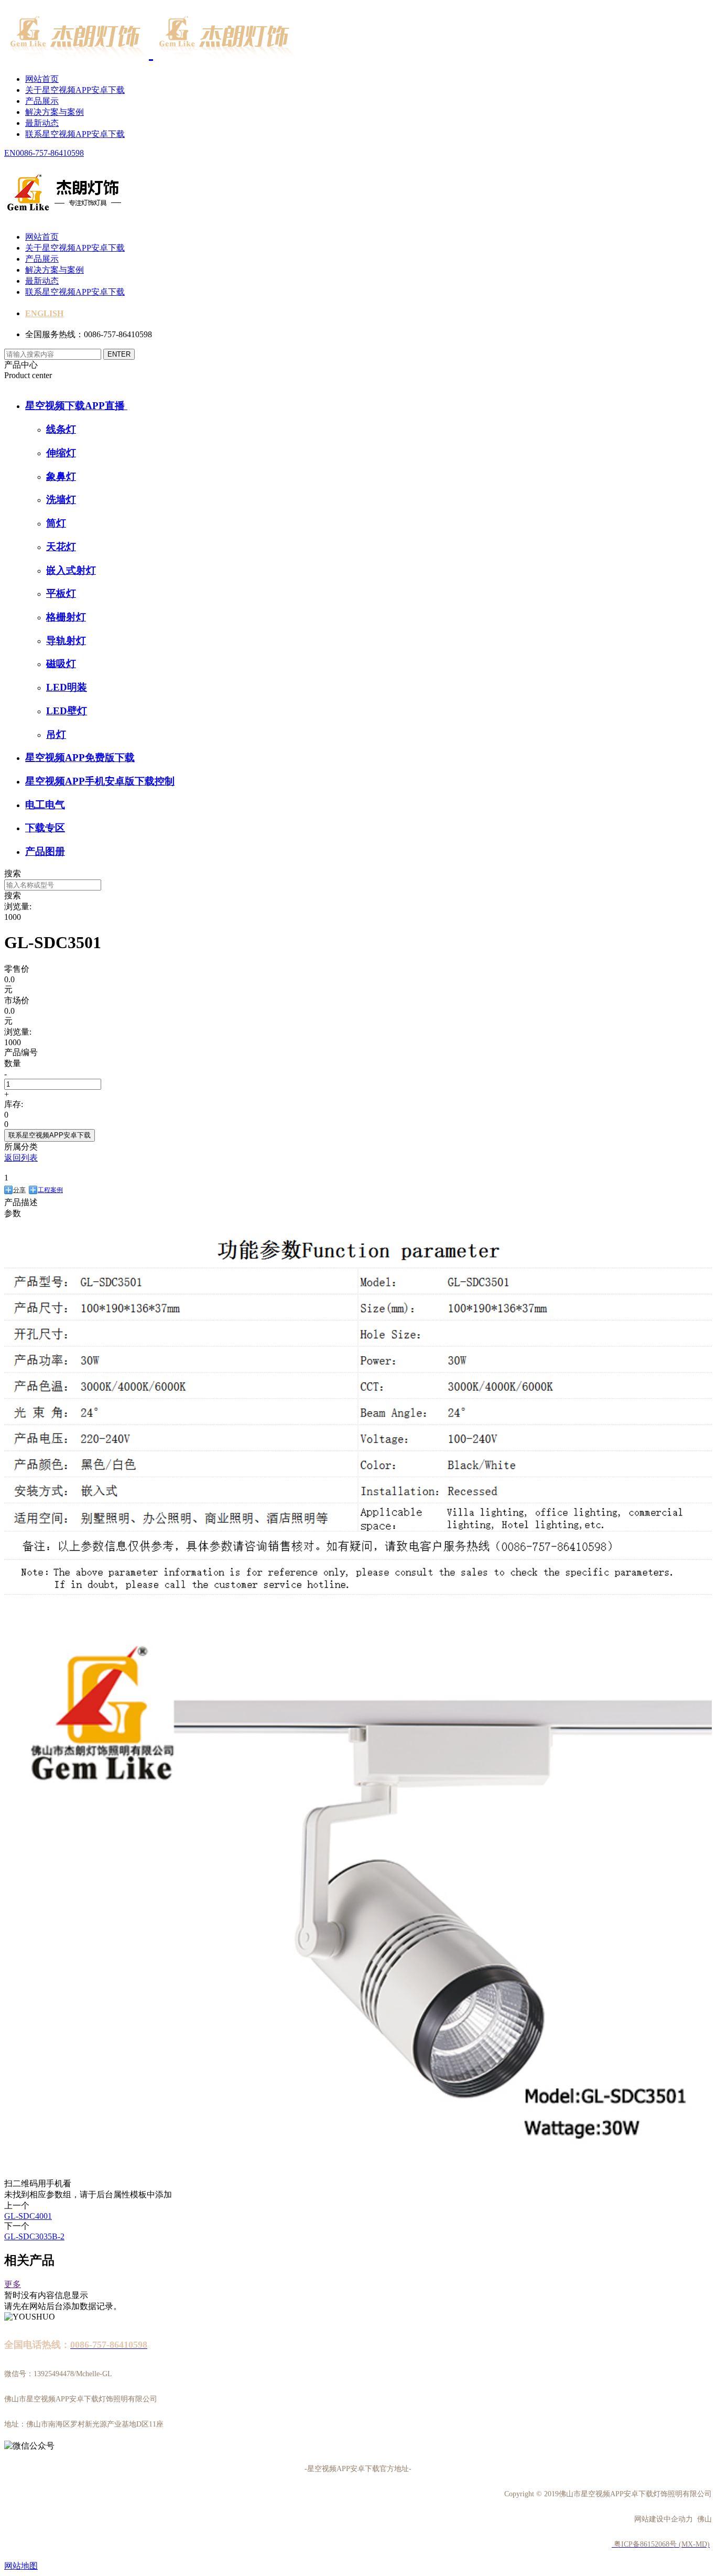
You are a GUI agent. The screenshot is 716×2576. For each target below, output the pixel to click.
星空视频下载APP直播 (76, 406)
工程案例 (50, 1190)
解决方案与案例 (55, 112)
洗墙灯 (61, 500)
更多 (13, 2284)
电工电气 (45, 805)
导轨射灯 (66, 641)
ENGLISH (44, 313)
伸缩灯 (61, 453)
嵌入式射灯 (71, 570)
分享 (19, 1190)
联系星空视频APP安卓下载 (75, 134)
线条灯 (61, 429)
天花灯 (61, 547)
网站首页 (42, 79)
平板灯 (61, 593)
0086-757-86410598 (50, 153)
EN (10, 153)
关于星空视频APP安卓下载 (75, 90)
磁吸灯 (61, 664)
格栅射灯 (66, 617)
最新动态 (42, 123)
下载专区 (45, 828)
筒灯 (56, 523)
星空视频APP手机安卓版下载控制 (100, 781)
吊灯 (56, 734)
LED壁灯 (67, 711)
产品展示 (42, 101)
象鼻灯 (61, 476)
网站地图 (21, 2566)
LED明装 (67, 687)
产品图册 (45, 851)
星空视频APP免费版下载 (80, 758)
